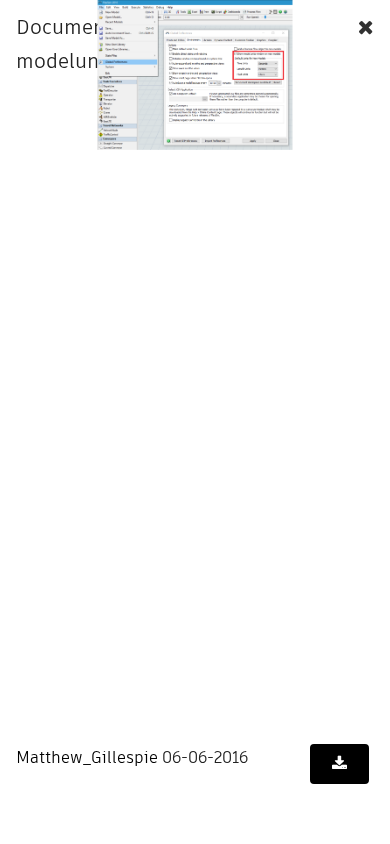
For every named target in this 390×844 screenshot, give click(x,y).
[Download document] (339, 764)
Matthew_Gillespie (87, 757)
